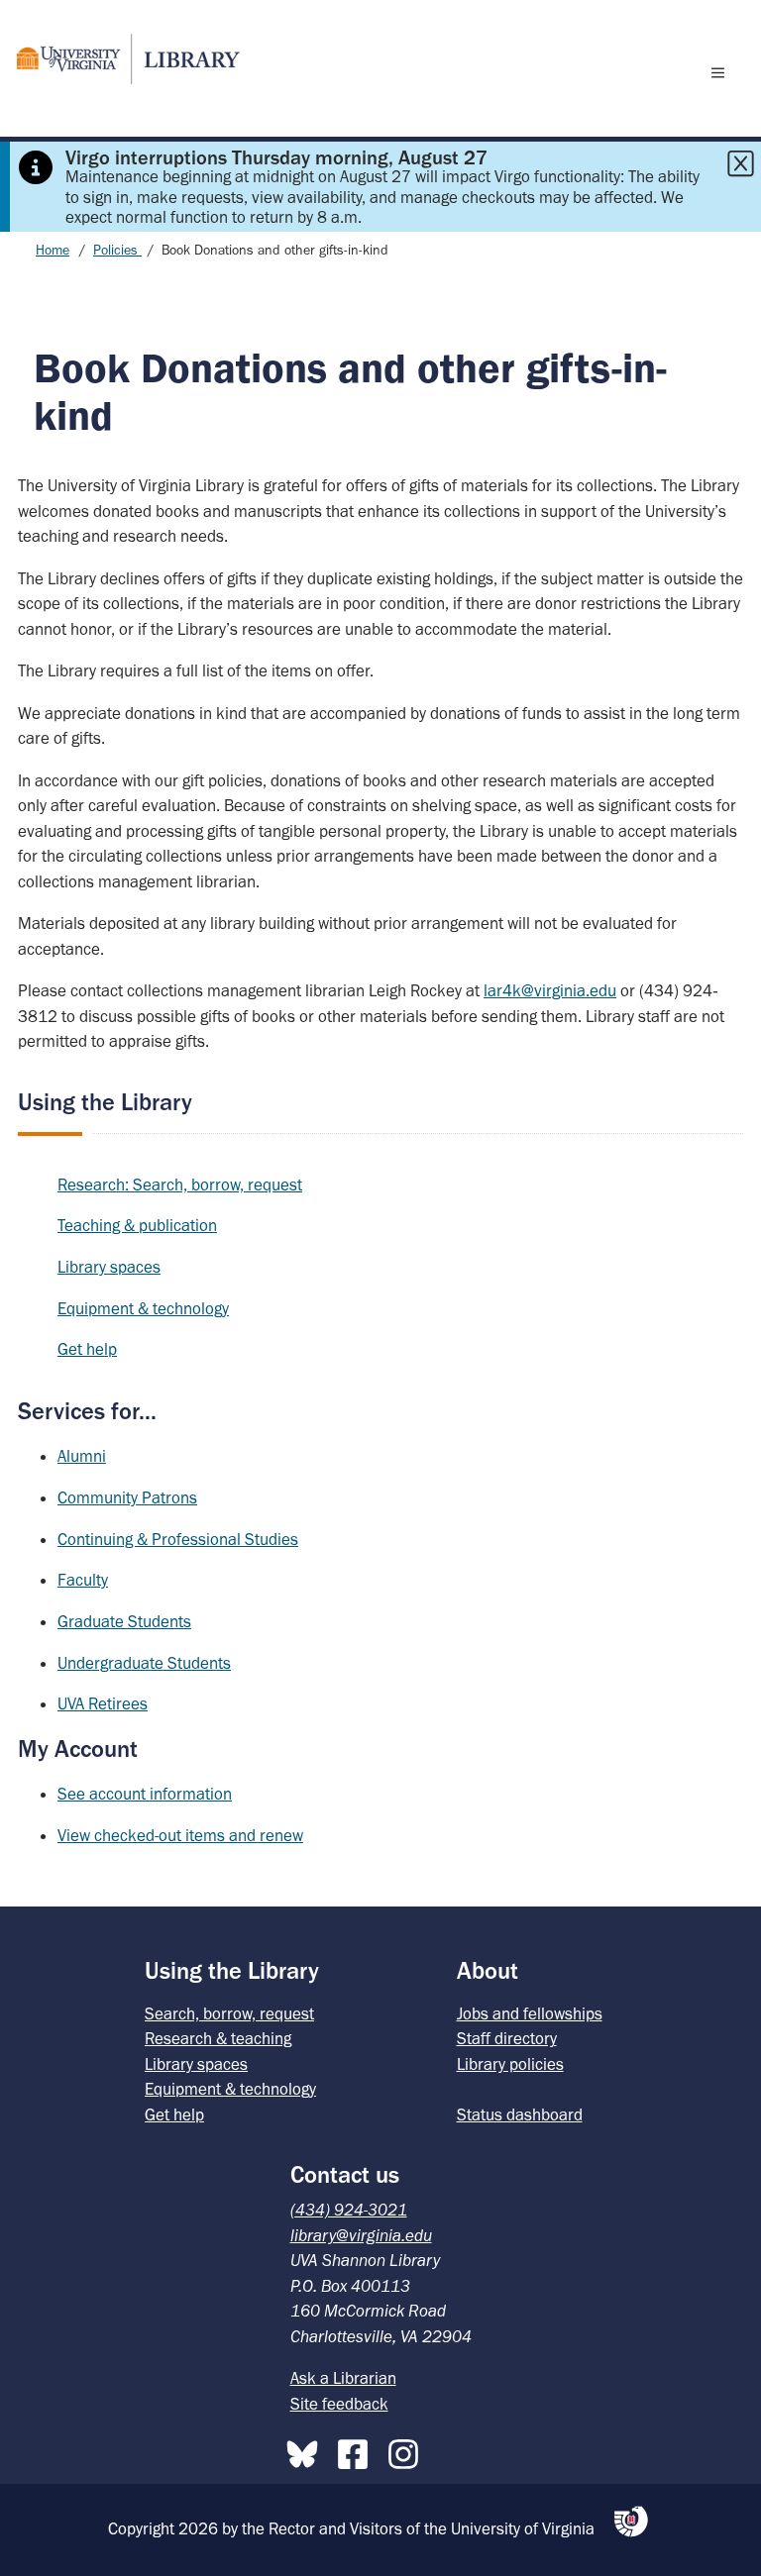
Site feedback (339, 2404)
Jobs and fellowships (530, 2013)
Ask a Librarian (343, 2378)
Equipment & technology (143, 1308)
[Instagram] (408, 2450)
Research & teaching (218, 2038)
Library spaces (109, 1267)
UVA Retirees (103, 1703)
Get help (87, 1349)
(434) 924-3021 (349, 2210)
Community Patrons (127, 1497)
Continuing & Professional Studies (178, 1539)
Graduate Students (124, 1621)
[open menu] (722, 72)
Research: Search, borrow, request (180, 1185)
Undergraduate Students (144, 1663)
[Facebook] (358, 2450)
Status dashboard (520, 2114)
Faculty (83, 1580)
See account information (145, 1794)
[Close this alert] (740, 163)
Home (53, 250)
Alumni (82, 1456)
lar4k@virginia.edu (550, 990)
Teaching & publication (137, 1225)
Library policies (510, 2064)
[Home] (120, 59)
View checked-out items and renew (180, 1835)
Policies (117, 250)
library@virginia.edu (361, 2235)
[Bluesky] (307, 2450)
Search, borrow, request (229, 2013)
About (488, 1970)
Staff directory (507, 2038)
